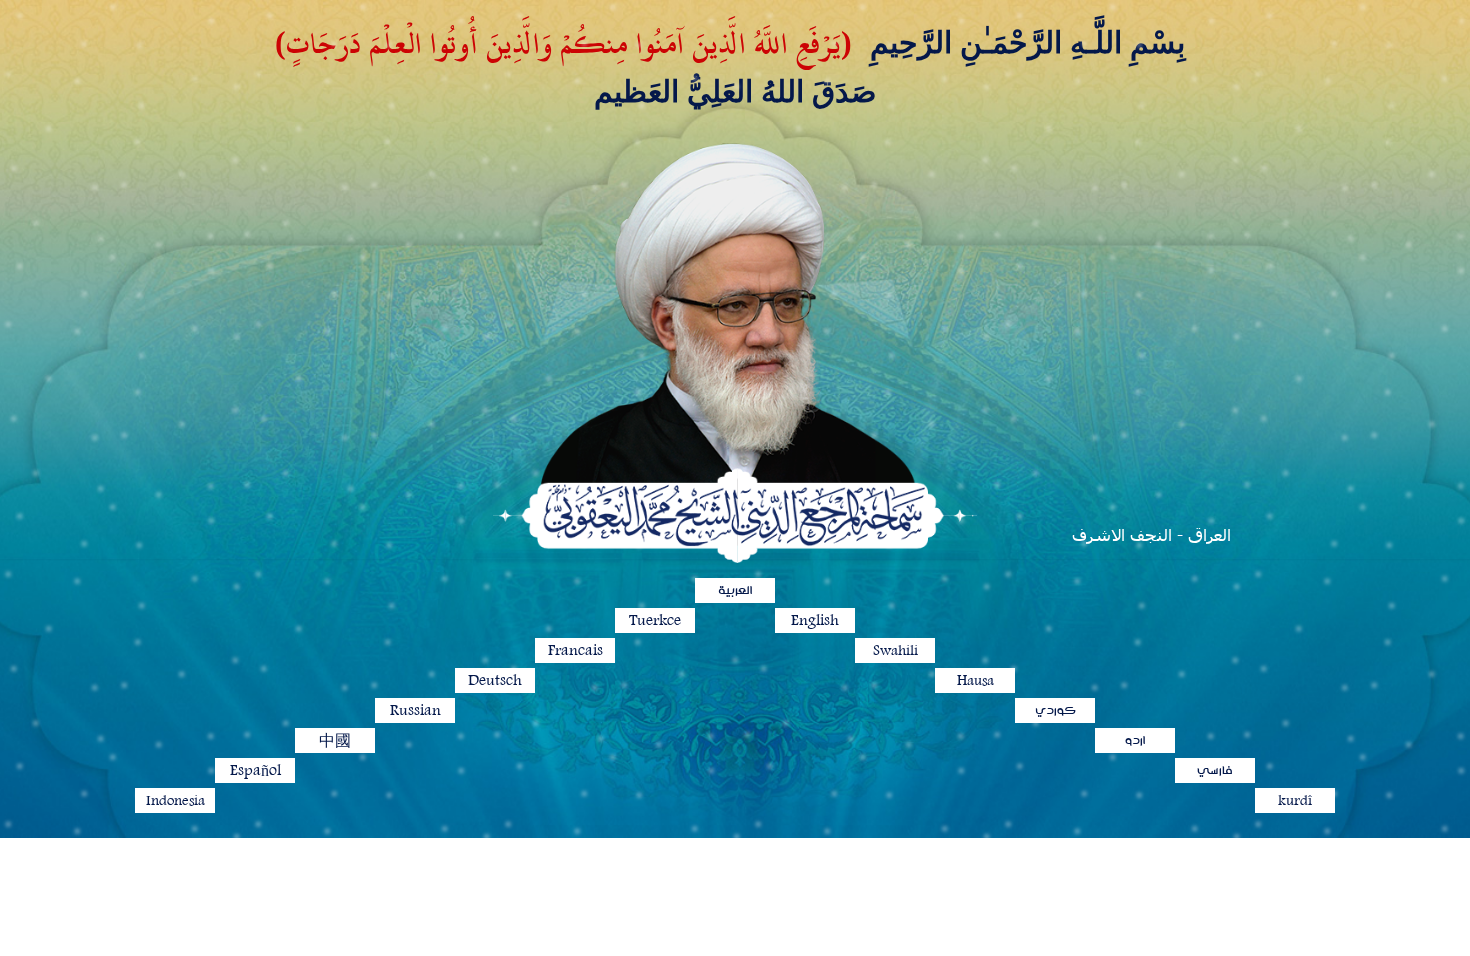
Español (255, 770)
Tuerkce (655, 620)
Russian (415, 710)
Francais (575, 650)
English (815, 620)
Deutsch (495, 680)
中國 (335, 740)
